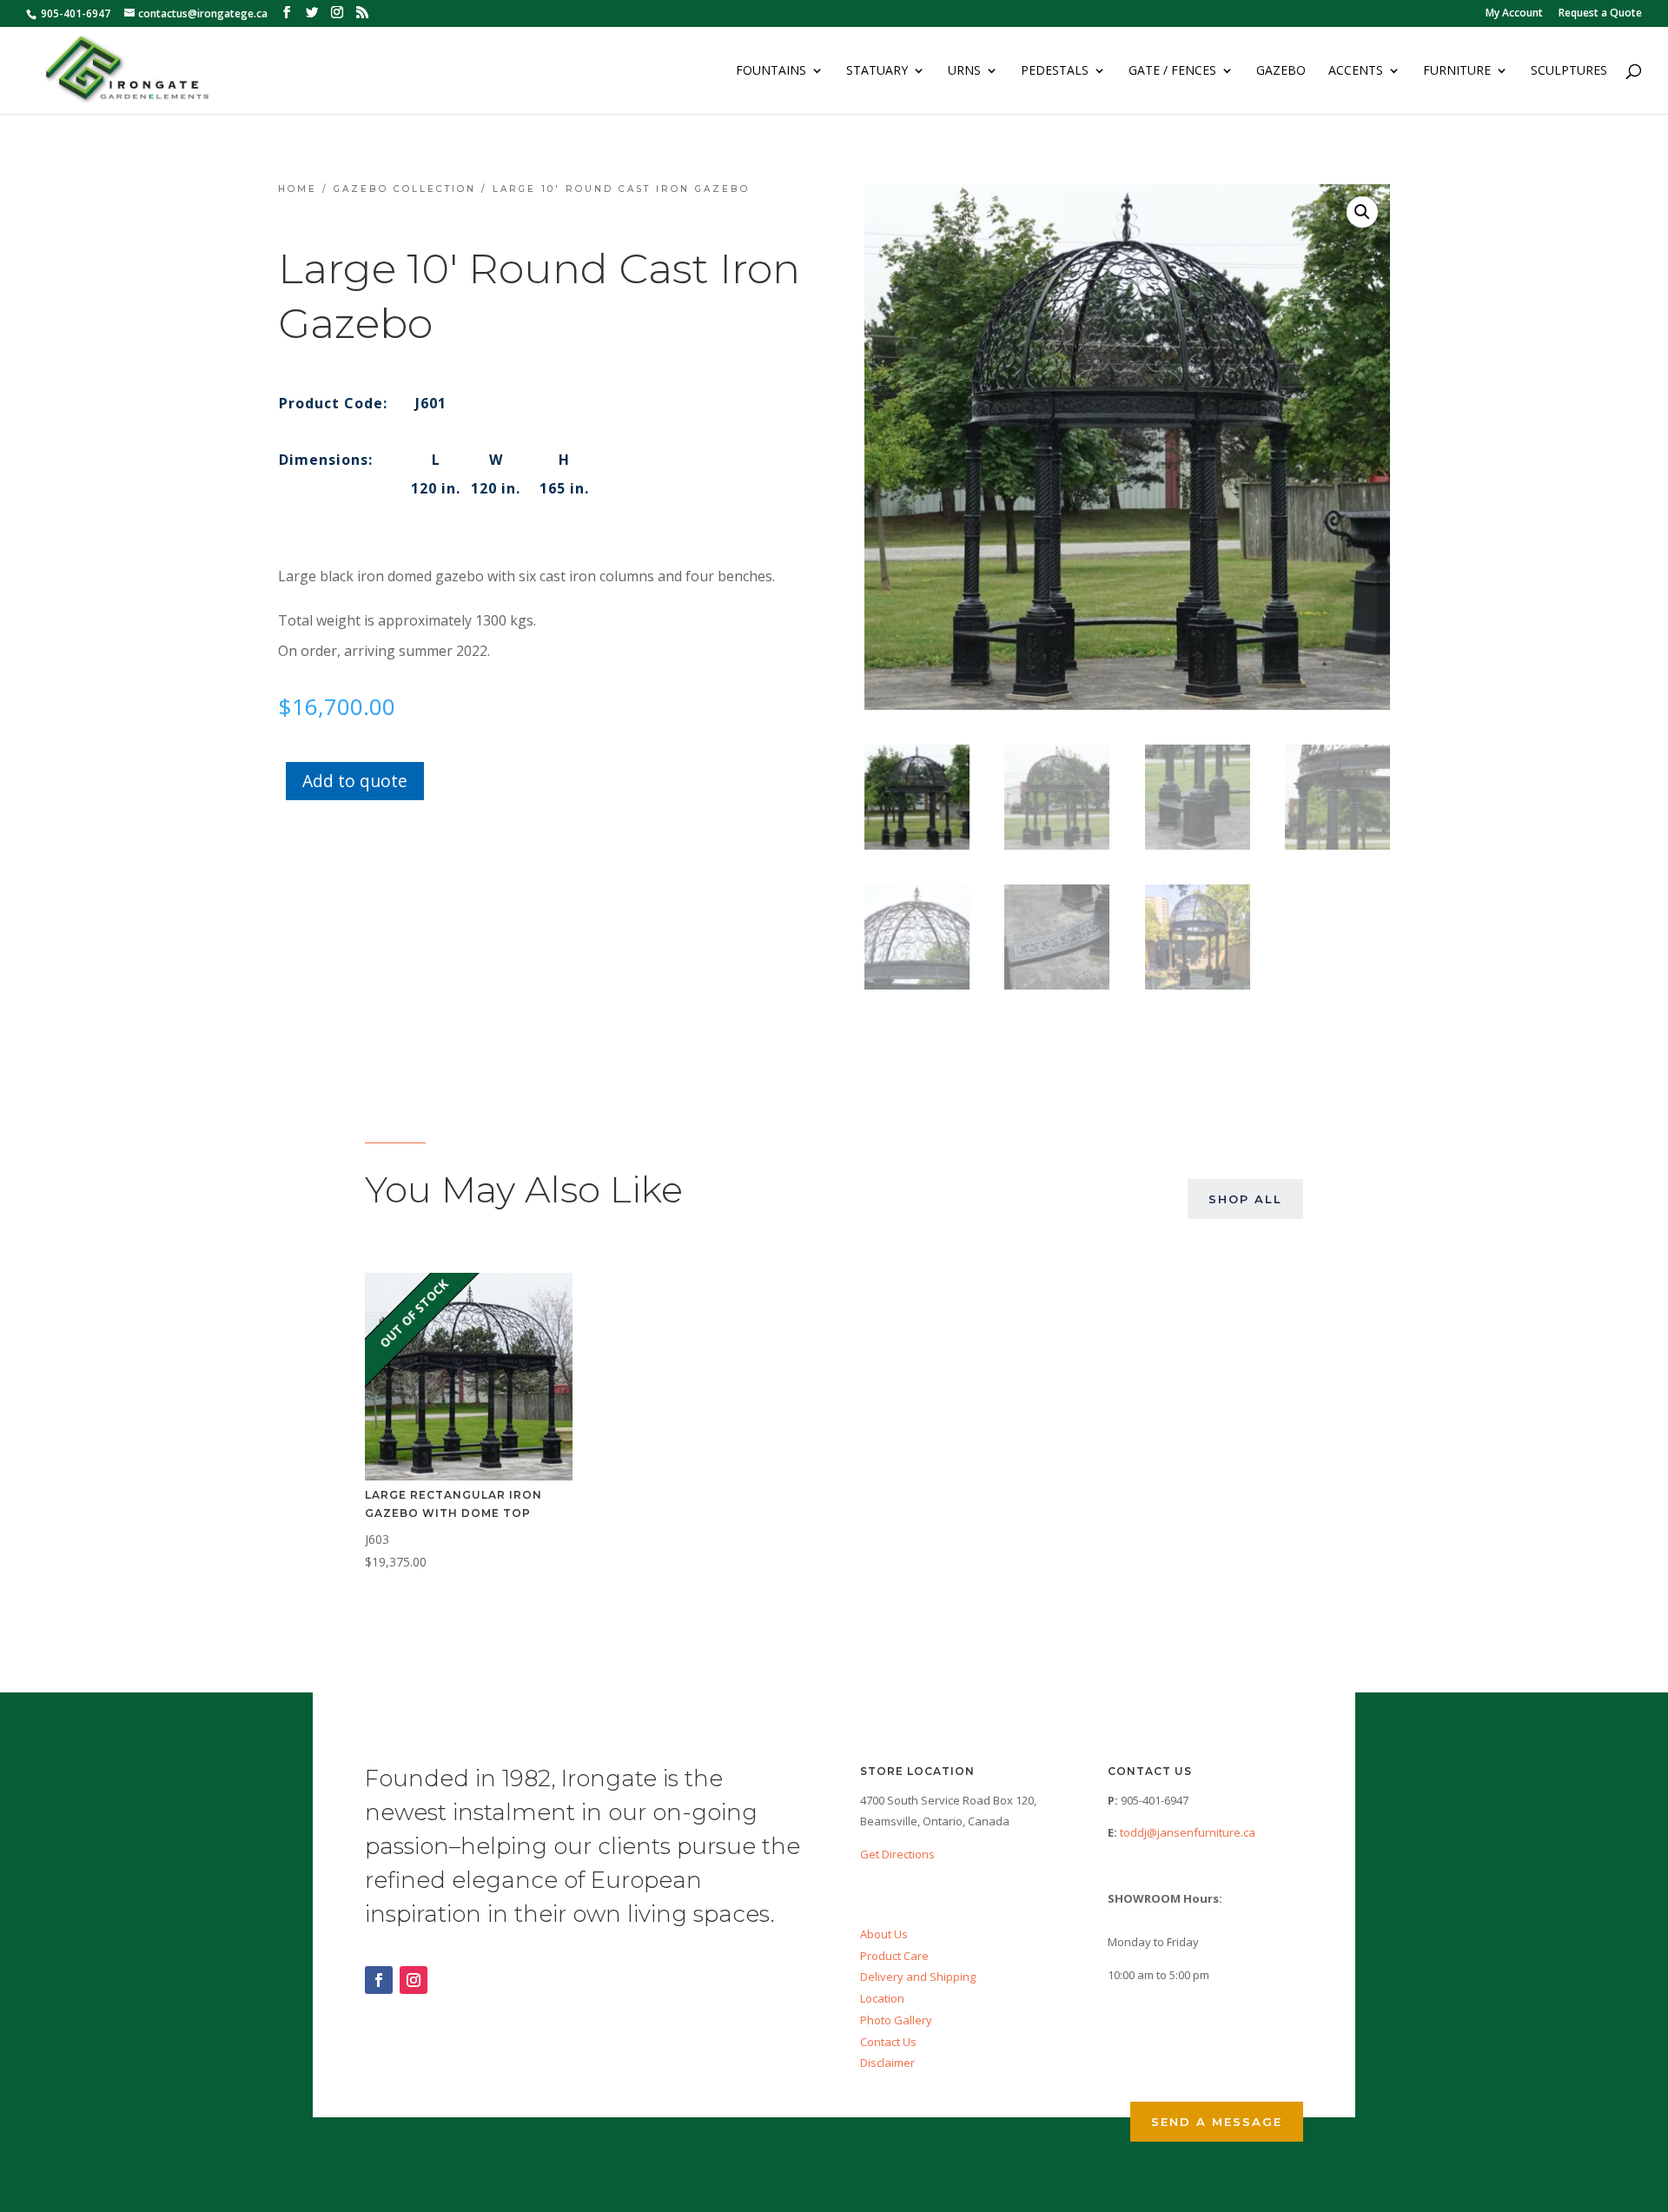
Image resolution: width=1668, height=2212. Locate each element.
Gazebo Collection (405, 189)
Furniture (1457, 71)
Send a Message (1217, 2122)
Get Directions (897, 1854)
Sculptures (1569, 71)
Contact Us (888, 2042)
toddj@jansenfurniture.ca (1188, 1832)
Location (882, 1998)
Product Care (894, 1956)
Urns (964, 71)
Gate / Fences (1172, 71)
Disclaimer (887, 2063)
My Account (1514, 14)
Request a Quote (1600, 14)
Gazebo (1281, 71)
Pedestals (1055, 71)
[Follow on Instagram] (414, 1980)
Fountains (771, 71)
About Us (884, 1934)
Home (298, 189)
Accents (1356, 71)
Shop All (1245, 1199)
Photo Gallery (896, 2020)
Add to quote (355, 781)
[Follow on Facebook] (379, 1980)
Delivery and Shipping (918, 1977)
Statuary (877, 71)
